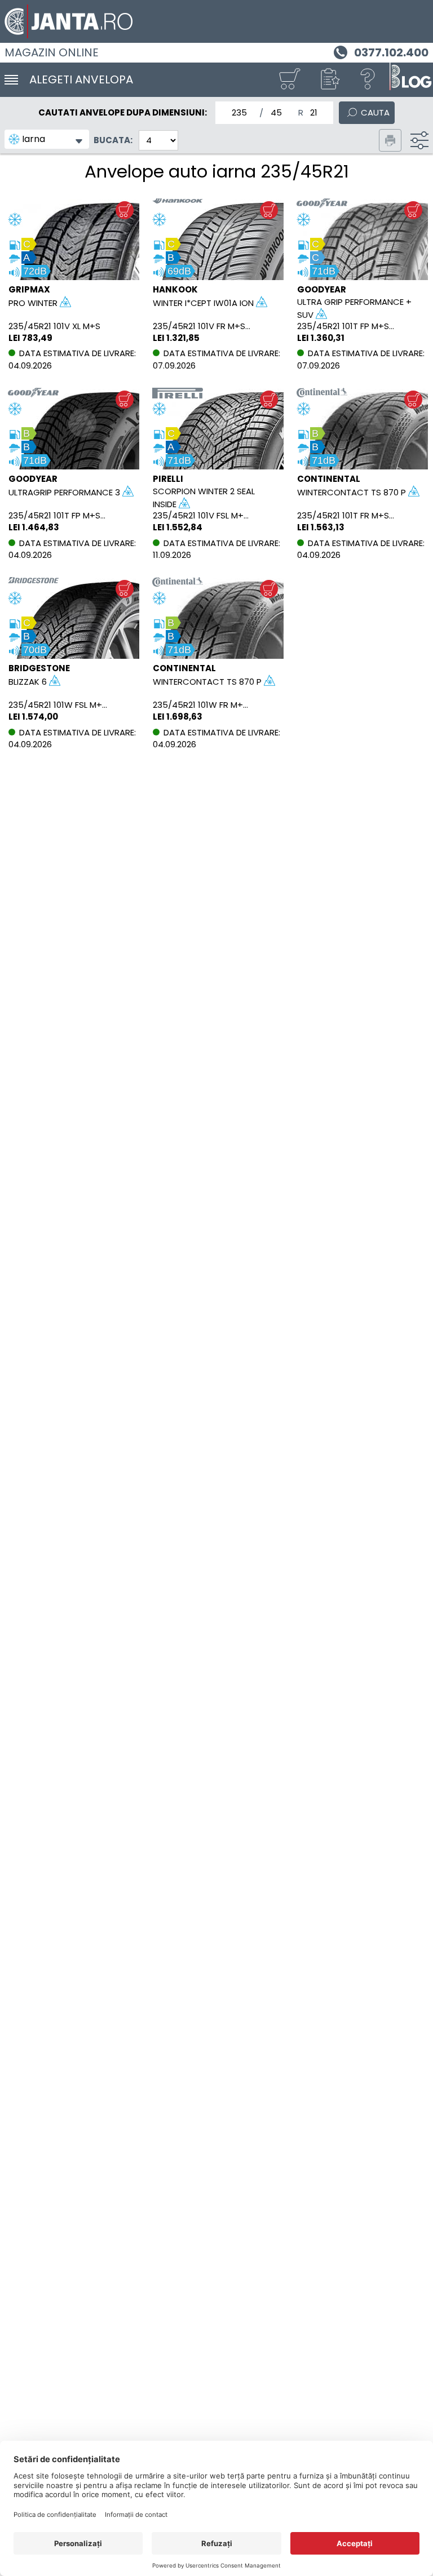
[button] (329, 80)
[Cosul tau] (289, 80)
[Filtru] (419, 140)
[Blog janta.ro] (410, 80)
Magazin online (52, 52)
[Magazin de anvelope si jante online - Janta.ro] (216, 21)
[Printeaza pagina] (390, 140)
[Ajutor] (368, 80)
